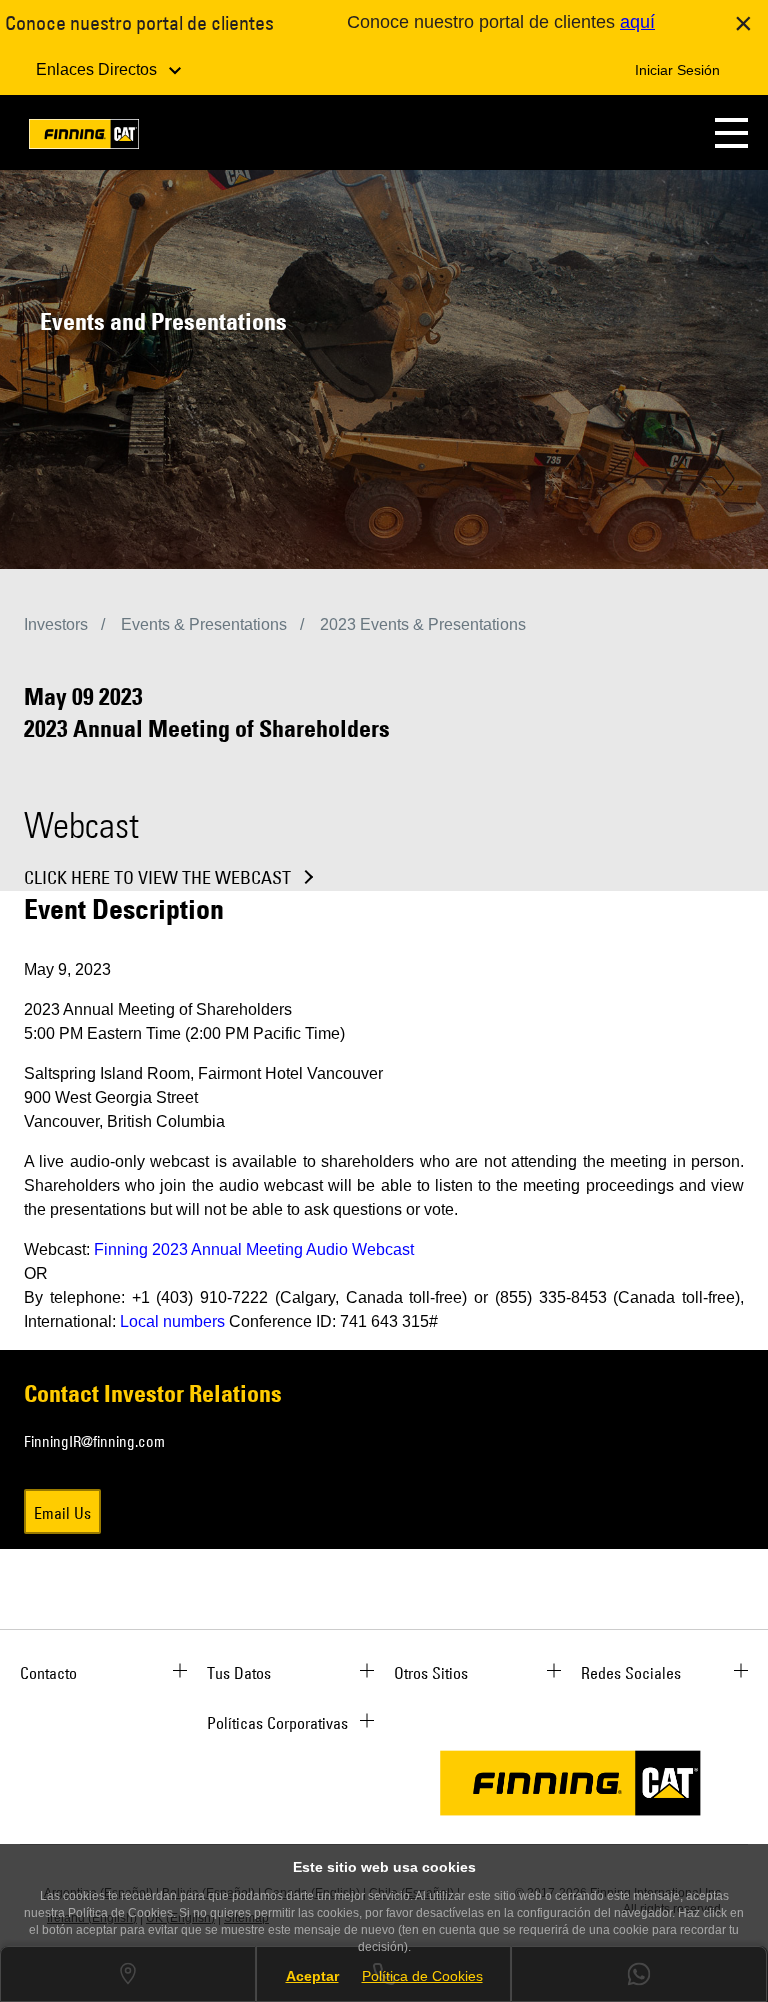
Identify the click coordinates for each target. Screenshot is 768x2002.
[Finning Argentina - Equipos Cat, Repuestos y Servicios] (84, 137)
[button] (731, 132)
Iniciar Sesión (677, 70)
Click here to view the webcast (157, 878)
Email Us (62, 1513)
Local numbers (172, 1321)
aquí (637, 22)
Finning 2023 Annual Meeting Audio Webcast (254, 1249)
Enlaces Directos (98, 69)
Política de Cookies (422, 1976)
